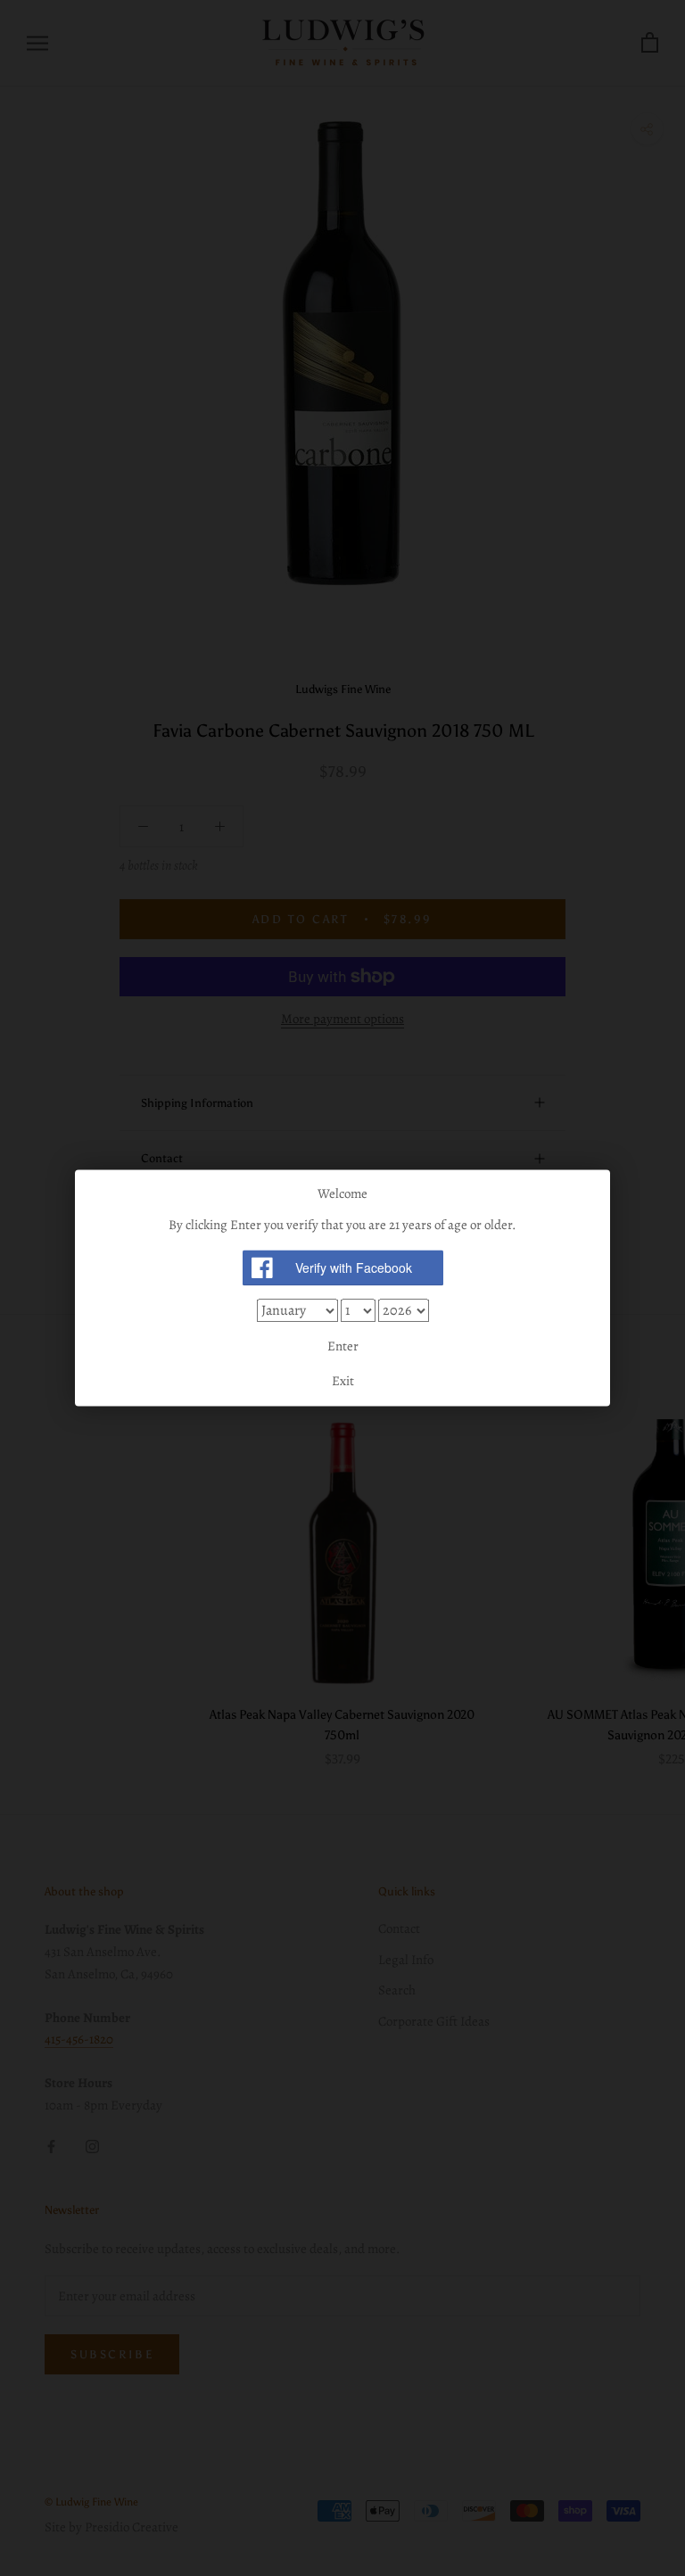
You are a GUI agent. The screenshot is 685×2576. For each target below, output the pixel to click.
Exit (343, 1382)
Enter (343, 1346)
